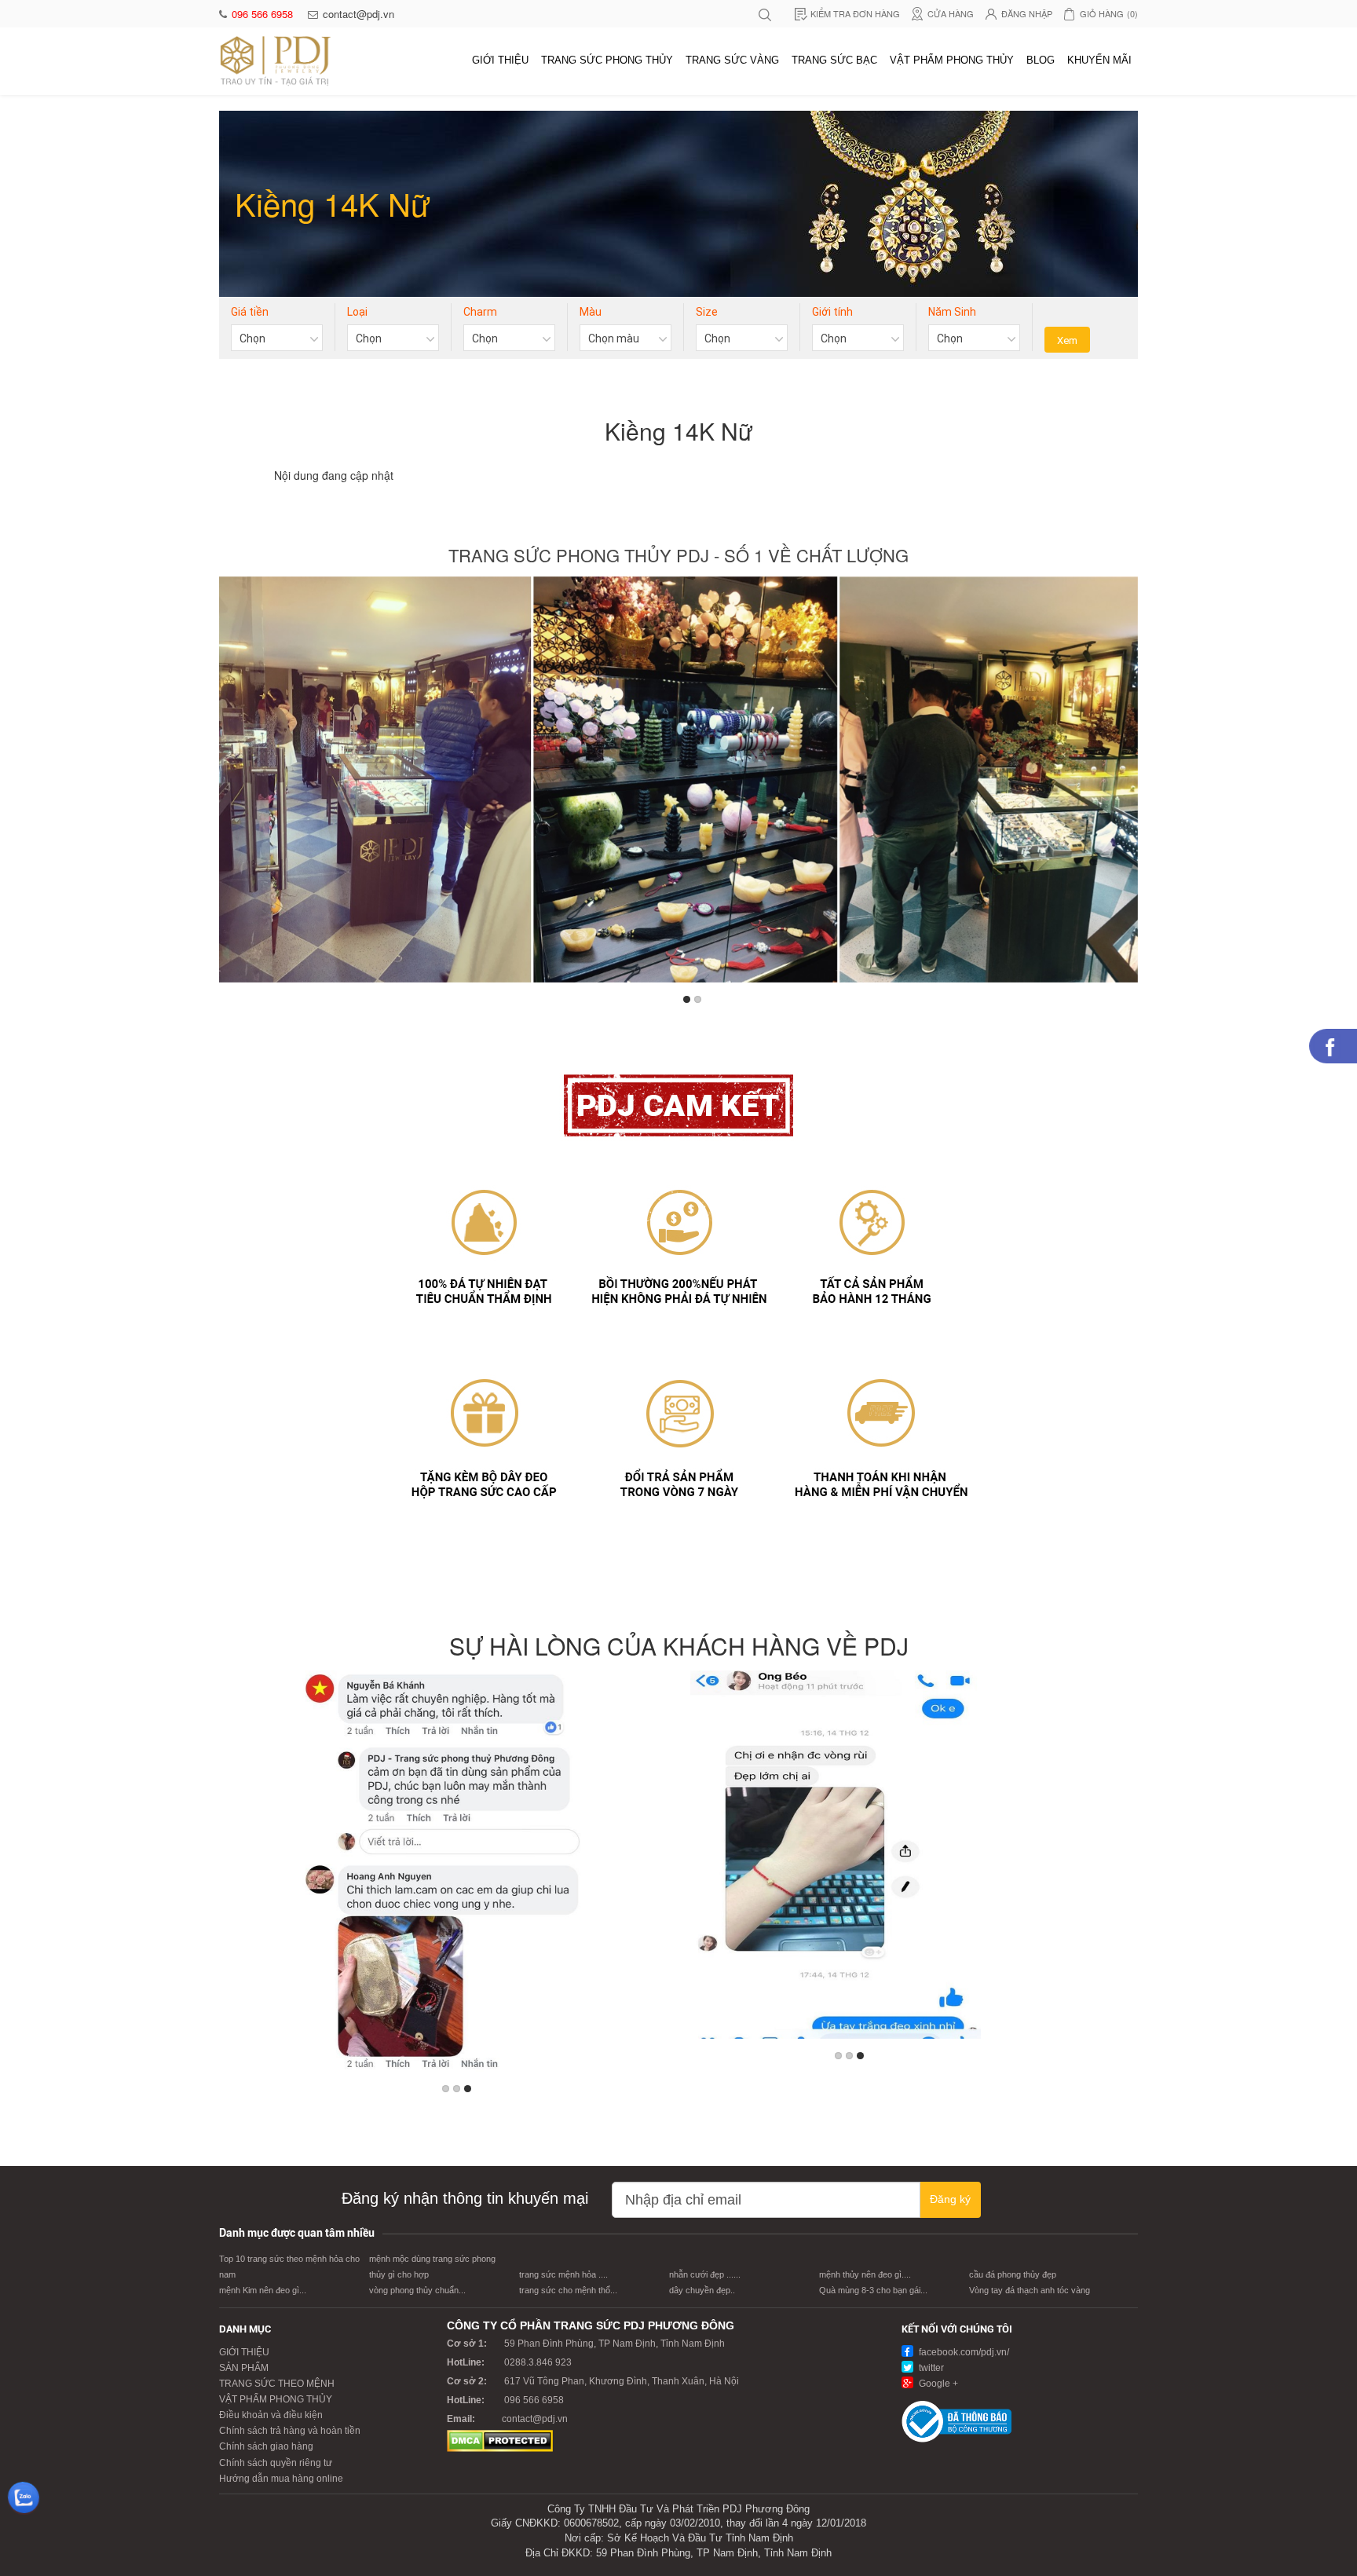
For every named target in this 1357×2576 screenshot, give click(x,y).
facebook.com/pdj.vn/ (963, 2352)
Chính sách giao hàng (266, 2446)
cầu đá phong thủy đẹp (1013, 2274)
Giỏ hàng (1109, 13)
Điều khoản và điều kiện (271, 2415)
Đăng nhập (1027, 13)
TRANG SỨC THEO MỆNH (277, 2384)
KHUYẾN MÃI (1099, 60)
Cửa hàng (951, 13)
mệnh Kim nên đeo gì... (263, 2290)
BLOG (1041, 60)
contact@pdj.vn (358, 14)
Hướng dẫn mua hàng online (281, 2479)
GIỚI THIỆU (500, 60)
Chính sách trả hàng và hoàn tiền (290, 2431)
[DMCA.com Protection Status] (500, 2440)
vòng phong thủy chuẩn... (417, 2290)
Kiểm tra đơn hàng (855, 13)
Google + (937, 2384)
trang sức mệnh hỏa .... (563, 2274)
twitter (930, 2368)
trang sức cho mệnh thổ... (568, 2290)
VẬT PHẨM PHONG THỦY (952, 60)
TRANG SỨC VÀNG (732, 60)
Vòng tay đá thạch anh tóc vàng (1030, 2290)
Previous (234, 784)
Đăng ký (950, 2199)
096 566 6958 (264, 14)
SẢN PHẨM (244, 2368)
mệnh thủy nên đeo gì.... (865, 2274)
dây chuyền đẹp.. (702, 2290)
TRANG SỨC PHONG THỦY (607, 60)
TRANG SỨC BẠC (834, 60)
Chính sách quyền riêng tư (276, 2463)
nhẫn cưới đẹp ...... (705, 2274)
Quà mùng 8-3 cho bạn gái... (873, 2290)
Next (1123, 784)
